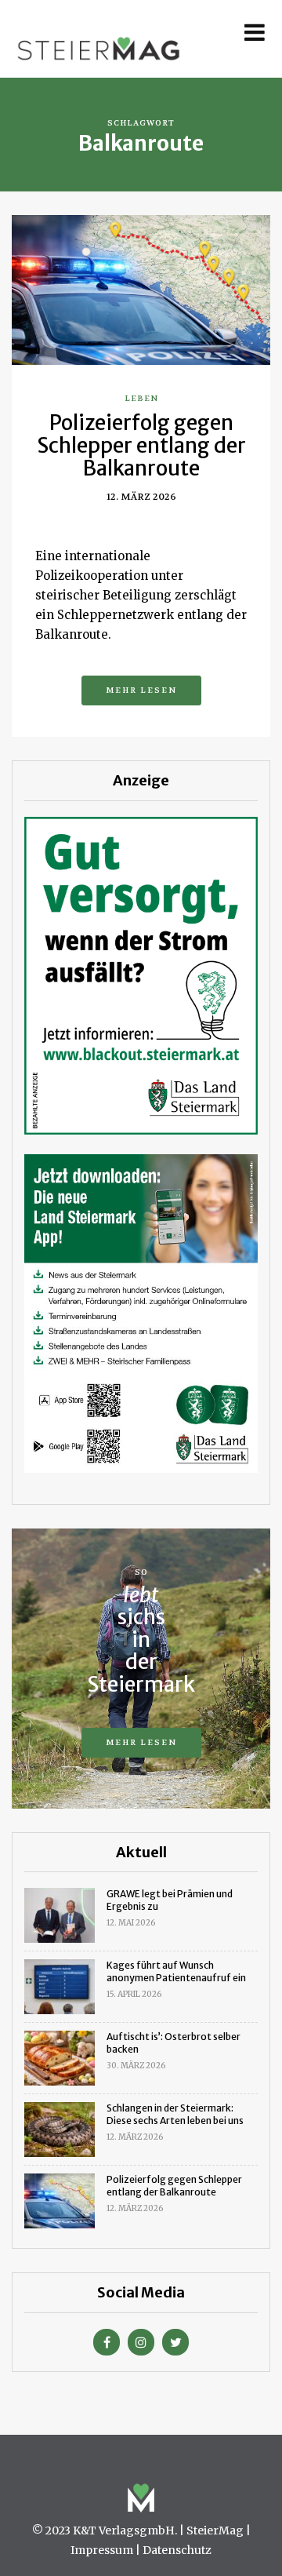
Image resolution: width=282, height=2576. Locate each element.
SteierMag (215, 2530)
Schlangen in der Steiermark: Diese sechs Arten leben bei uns (175, 2114)
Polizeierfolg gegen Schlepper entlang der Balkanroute (141, 445)
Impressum (102, 2550)
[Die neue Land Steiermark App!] (141, 1312)
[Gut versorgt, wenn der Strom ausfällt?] (141, 975)
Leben (141, 398)
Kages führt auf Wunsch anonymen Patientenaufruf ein (176, 1971)
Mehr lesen (141, 690)
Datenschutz (177, 2550)
